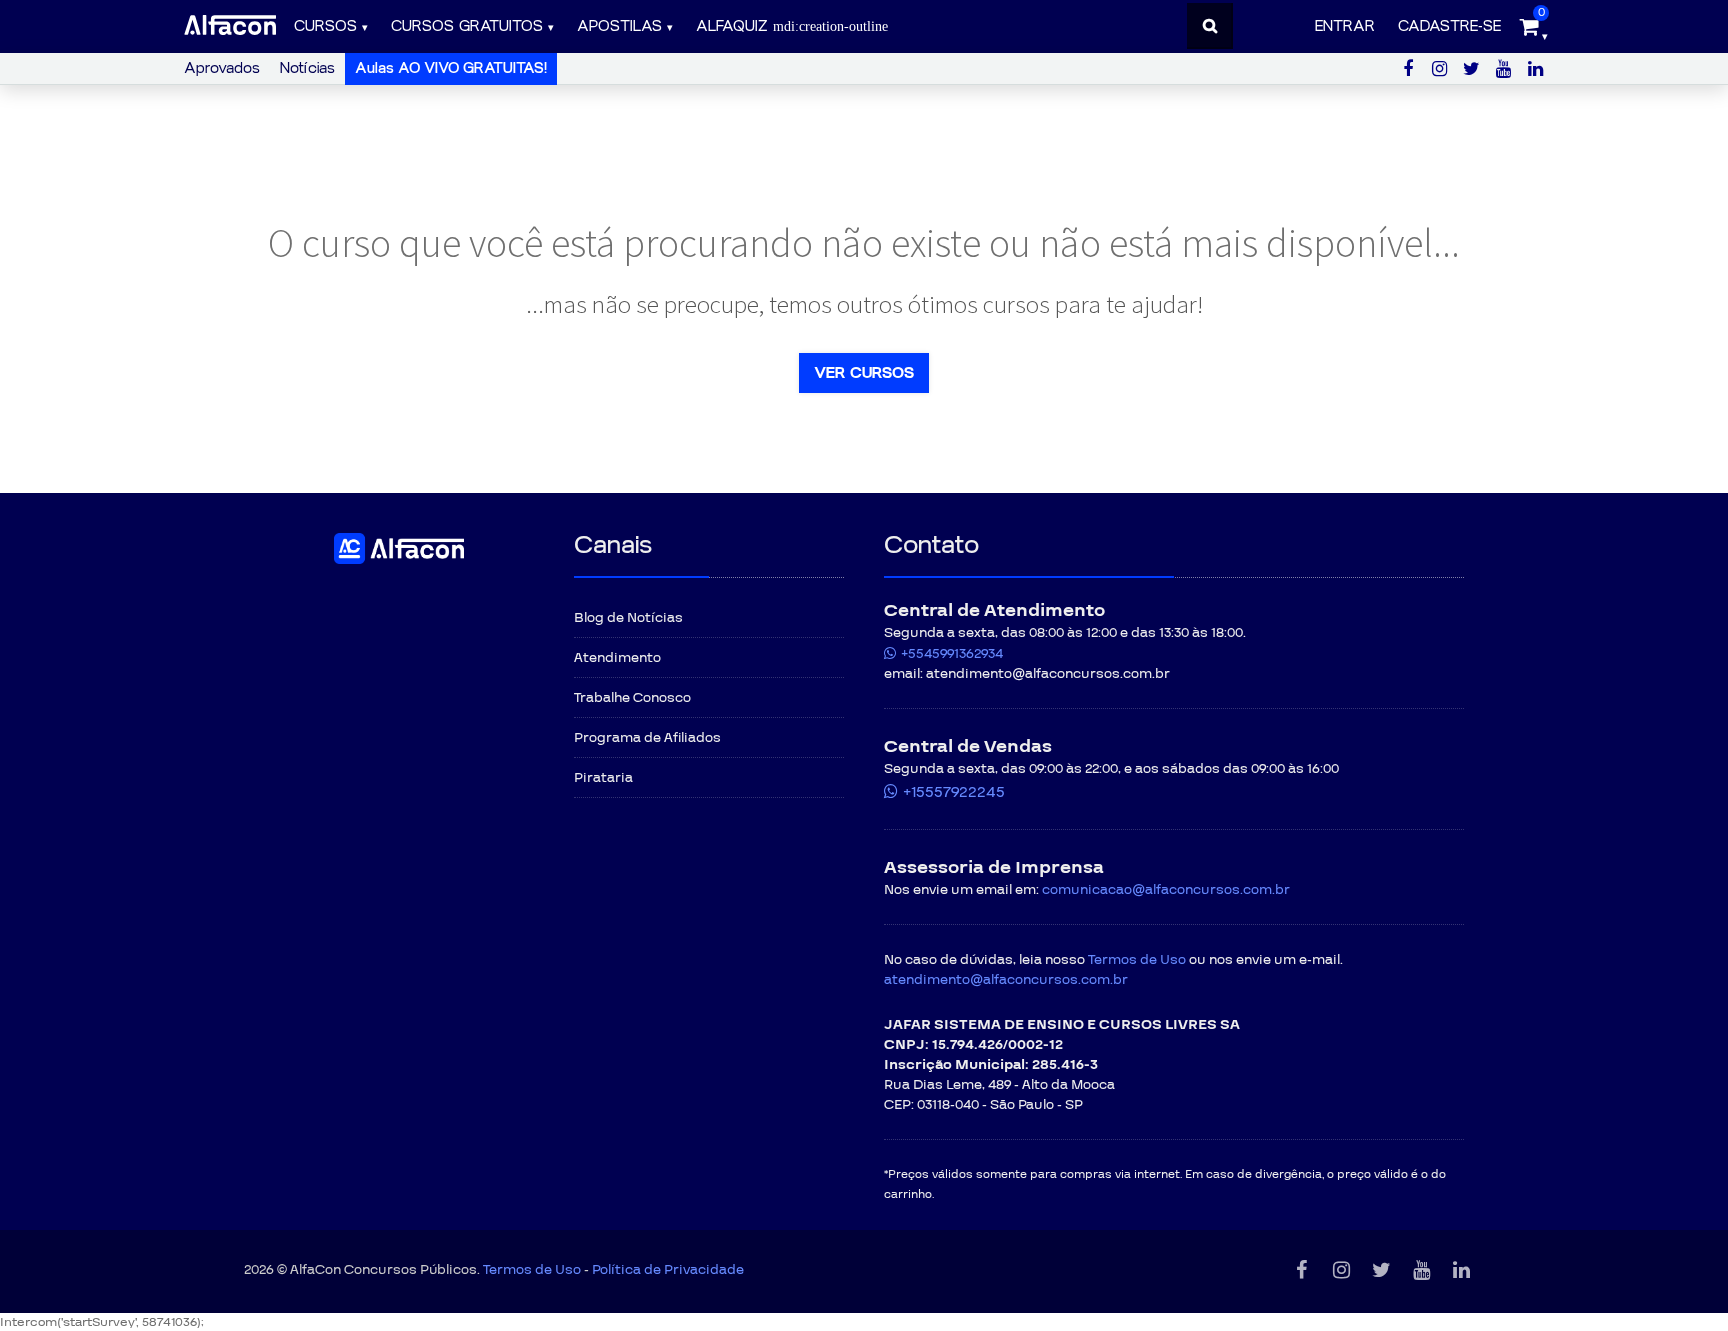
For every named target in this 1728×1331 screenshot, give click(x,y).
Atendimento (617, 658)
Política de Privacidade (668, 1270)
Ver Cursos (864, 373)
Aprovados (222, 68)
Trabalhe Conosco (632, 698)
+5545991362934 (952, 654)
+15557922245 (954, 792)
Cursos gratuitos (467, 26)
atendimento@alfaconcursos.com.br (1006, 980)
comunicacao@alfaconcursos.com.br (1166, 890)
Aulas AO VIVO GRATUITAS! (451, 68)
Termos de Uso (1137, 960)
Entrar (1345, 26)
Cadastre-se (1449, 26)
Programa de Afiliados (647, 738)
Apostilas (619, 26)
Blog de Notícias (628, 618)
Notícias (307, 68)
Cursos (325, 26)
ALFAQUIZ (734, 26)
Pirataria (603, 778)
